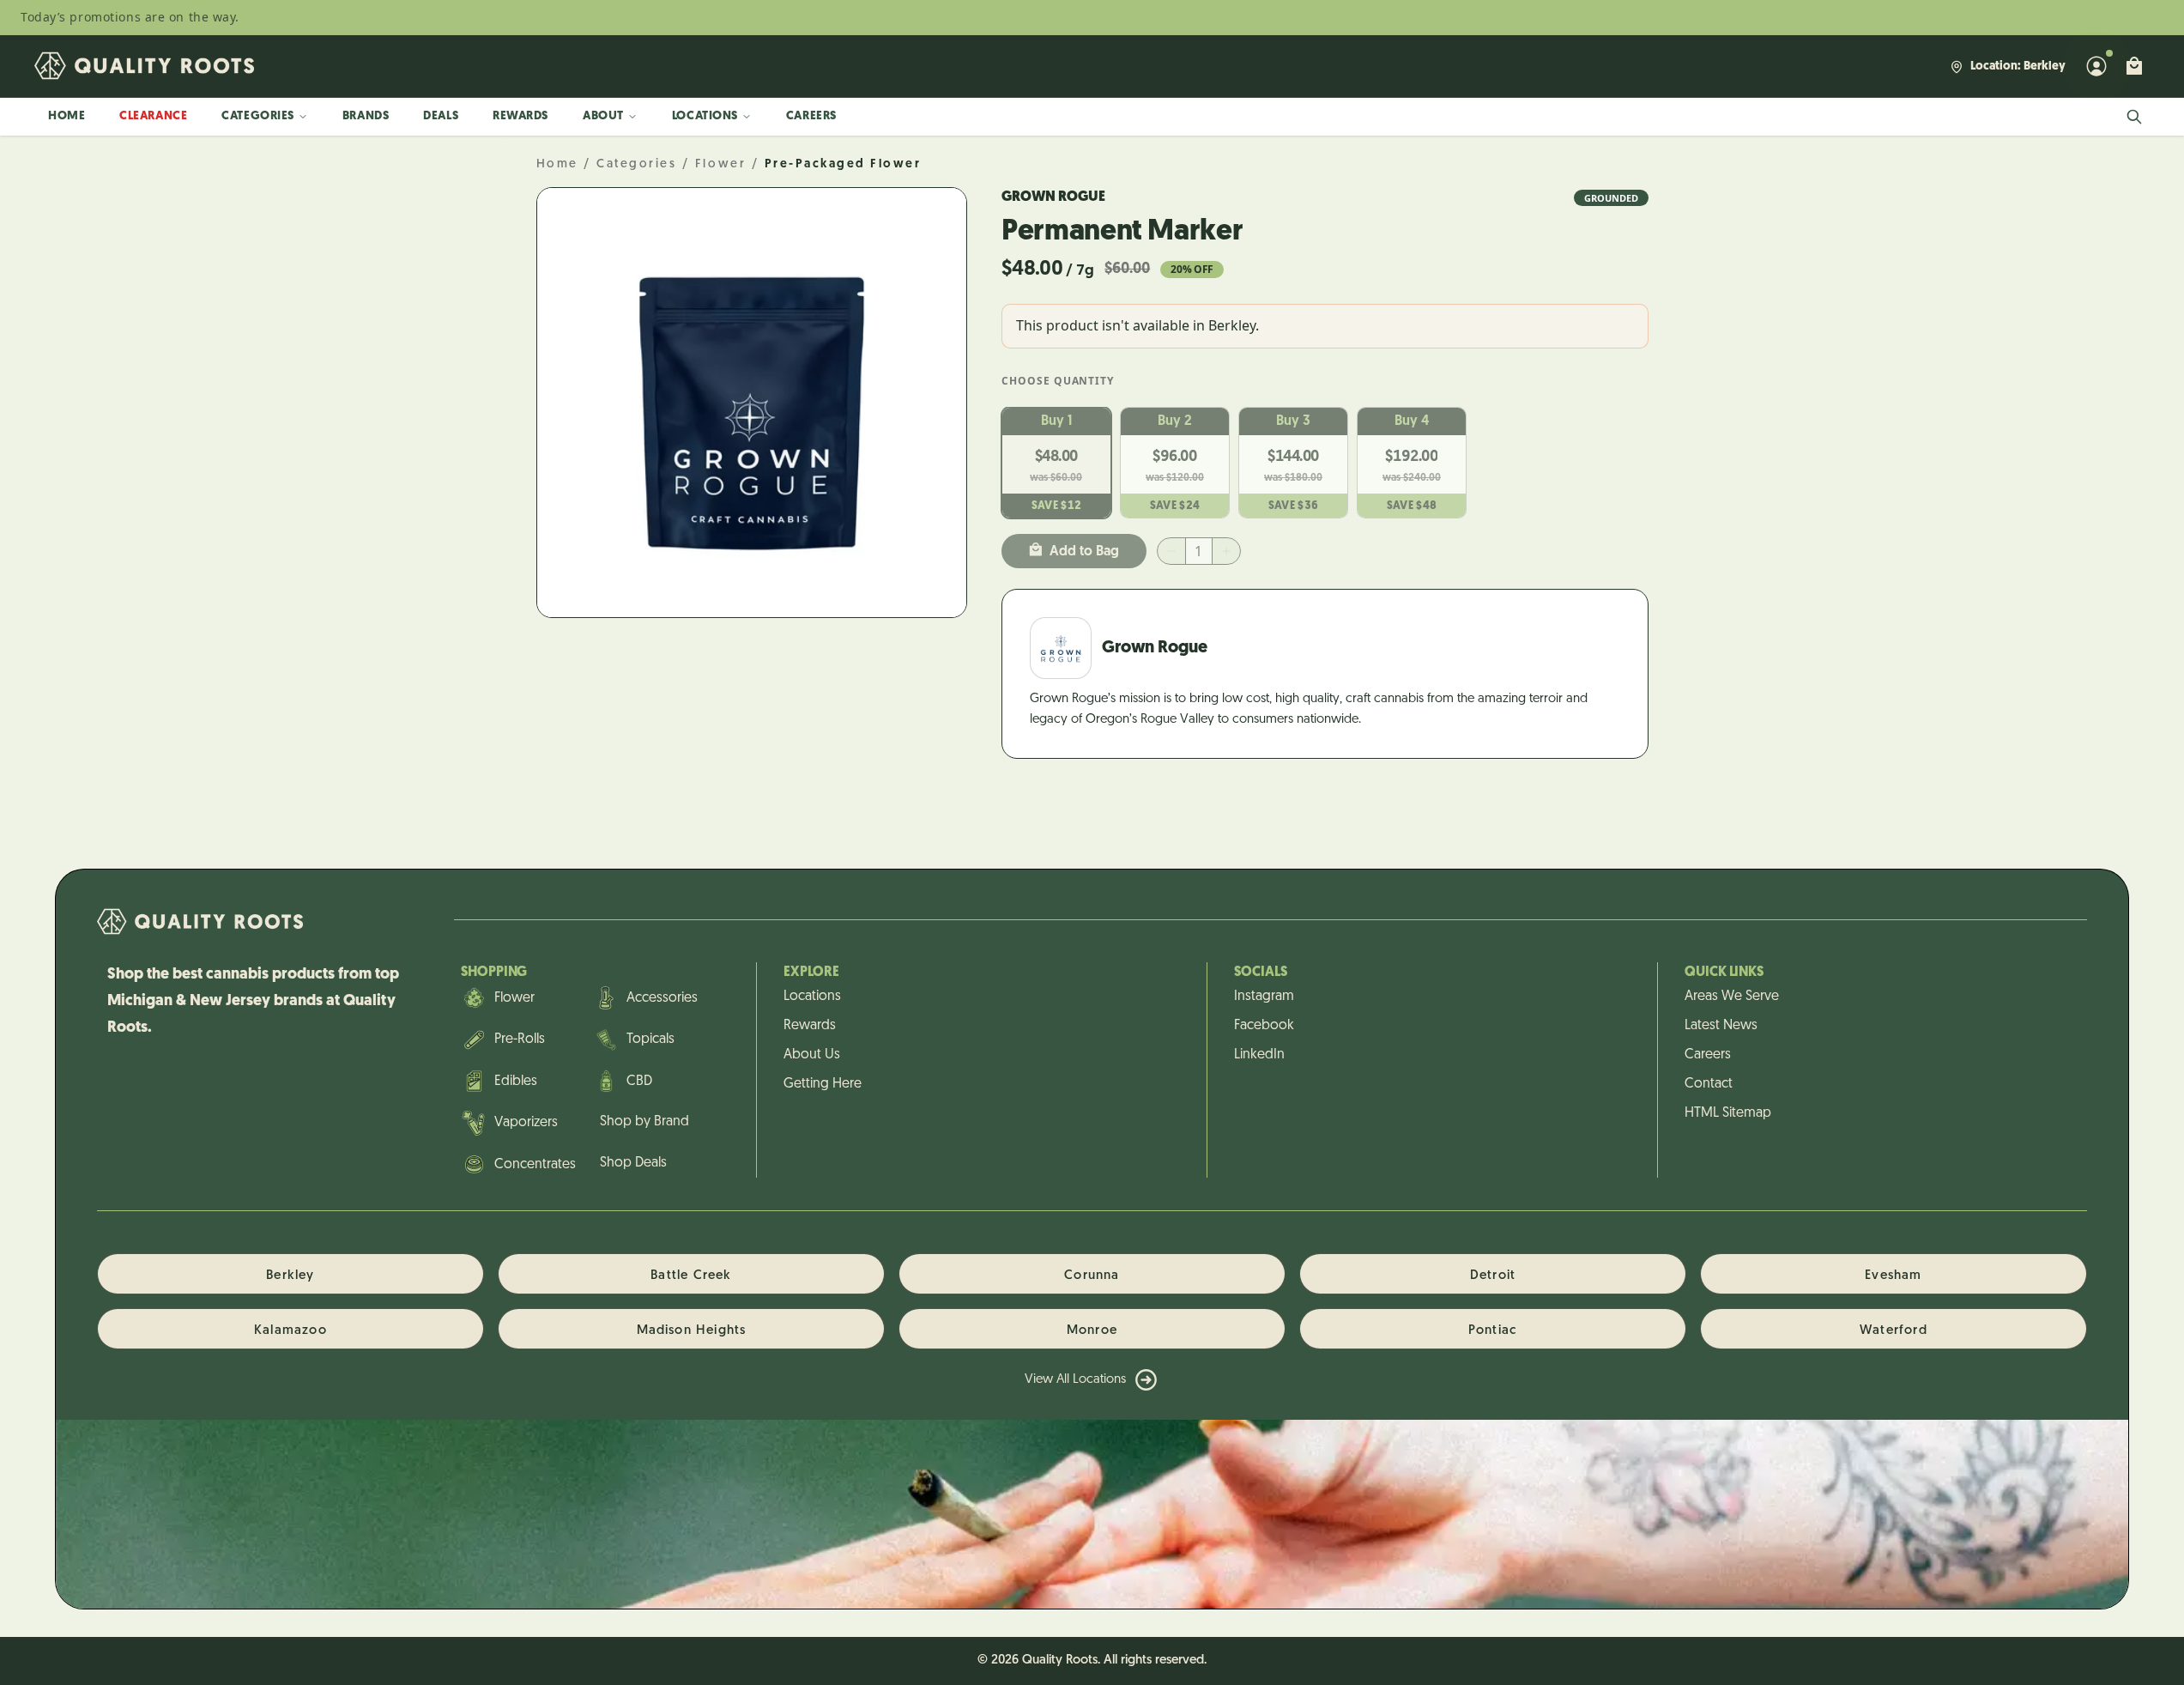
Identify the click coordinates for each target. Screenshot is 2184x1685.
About (603, 116)
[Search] (2134, 117)
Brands (366, 116)
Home (67, 116)
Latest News (1721, 1026)
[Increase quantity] (1226, 551)
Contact (1709, 1084)
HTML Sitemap (1728, 1113)
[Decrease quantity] (1171, 551)
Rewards (520, 116)
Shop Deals (633, 1163)
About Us (812, 1055)
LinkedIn (1259, 1055)
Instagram (1264, 997)
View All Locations (1075, 1380)
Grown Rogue (1053, 197)
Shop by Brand (644, 1122)
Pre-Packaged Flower (843, 164)
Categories (258, 116)
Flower (720, 164)
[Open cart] (2134, 66)
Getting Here (823, 1084)
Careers (811, 116)
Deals (441, 116)
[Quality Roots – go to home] (144, 66)
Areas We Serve (1732, 997)
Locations (705, 116)
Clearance (153, 116)
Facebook (1264, 1026)
